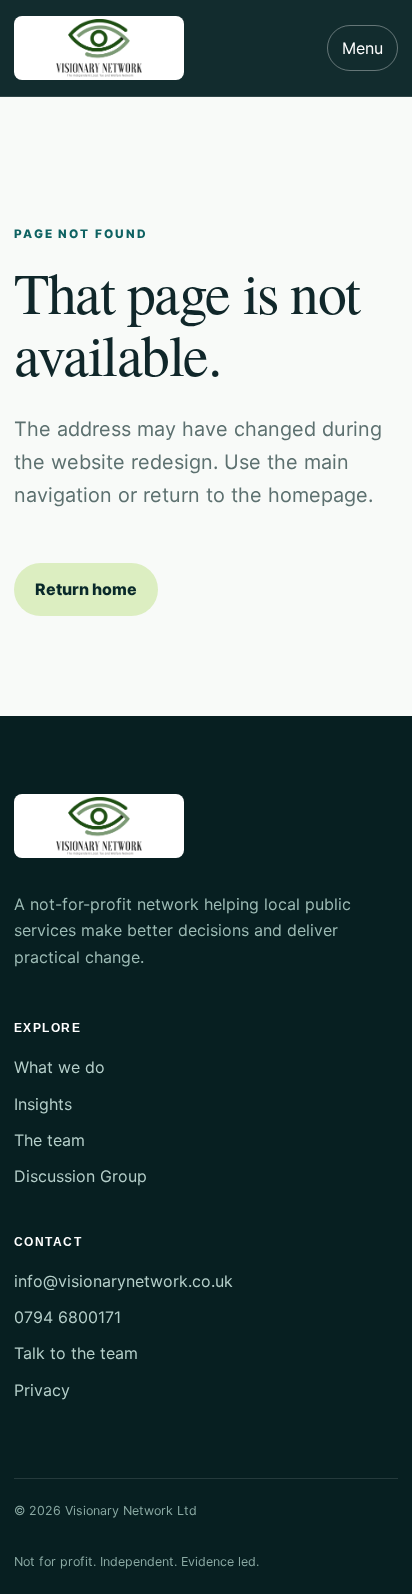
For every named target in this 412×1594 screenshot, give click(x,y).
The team (49, 1140)
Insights (43, 1104)
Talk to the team (76, 1353)
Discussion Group (80, 1176)
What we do (59, 1067)
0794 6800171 (67, 1317)
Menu (362, 48)
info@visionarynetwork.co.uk (123, 1281)
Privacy (42, 1390)
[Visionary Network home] (99, 48)
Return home (86, 589)
